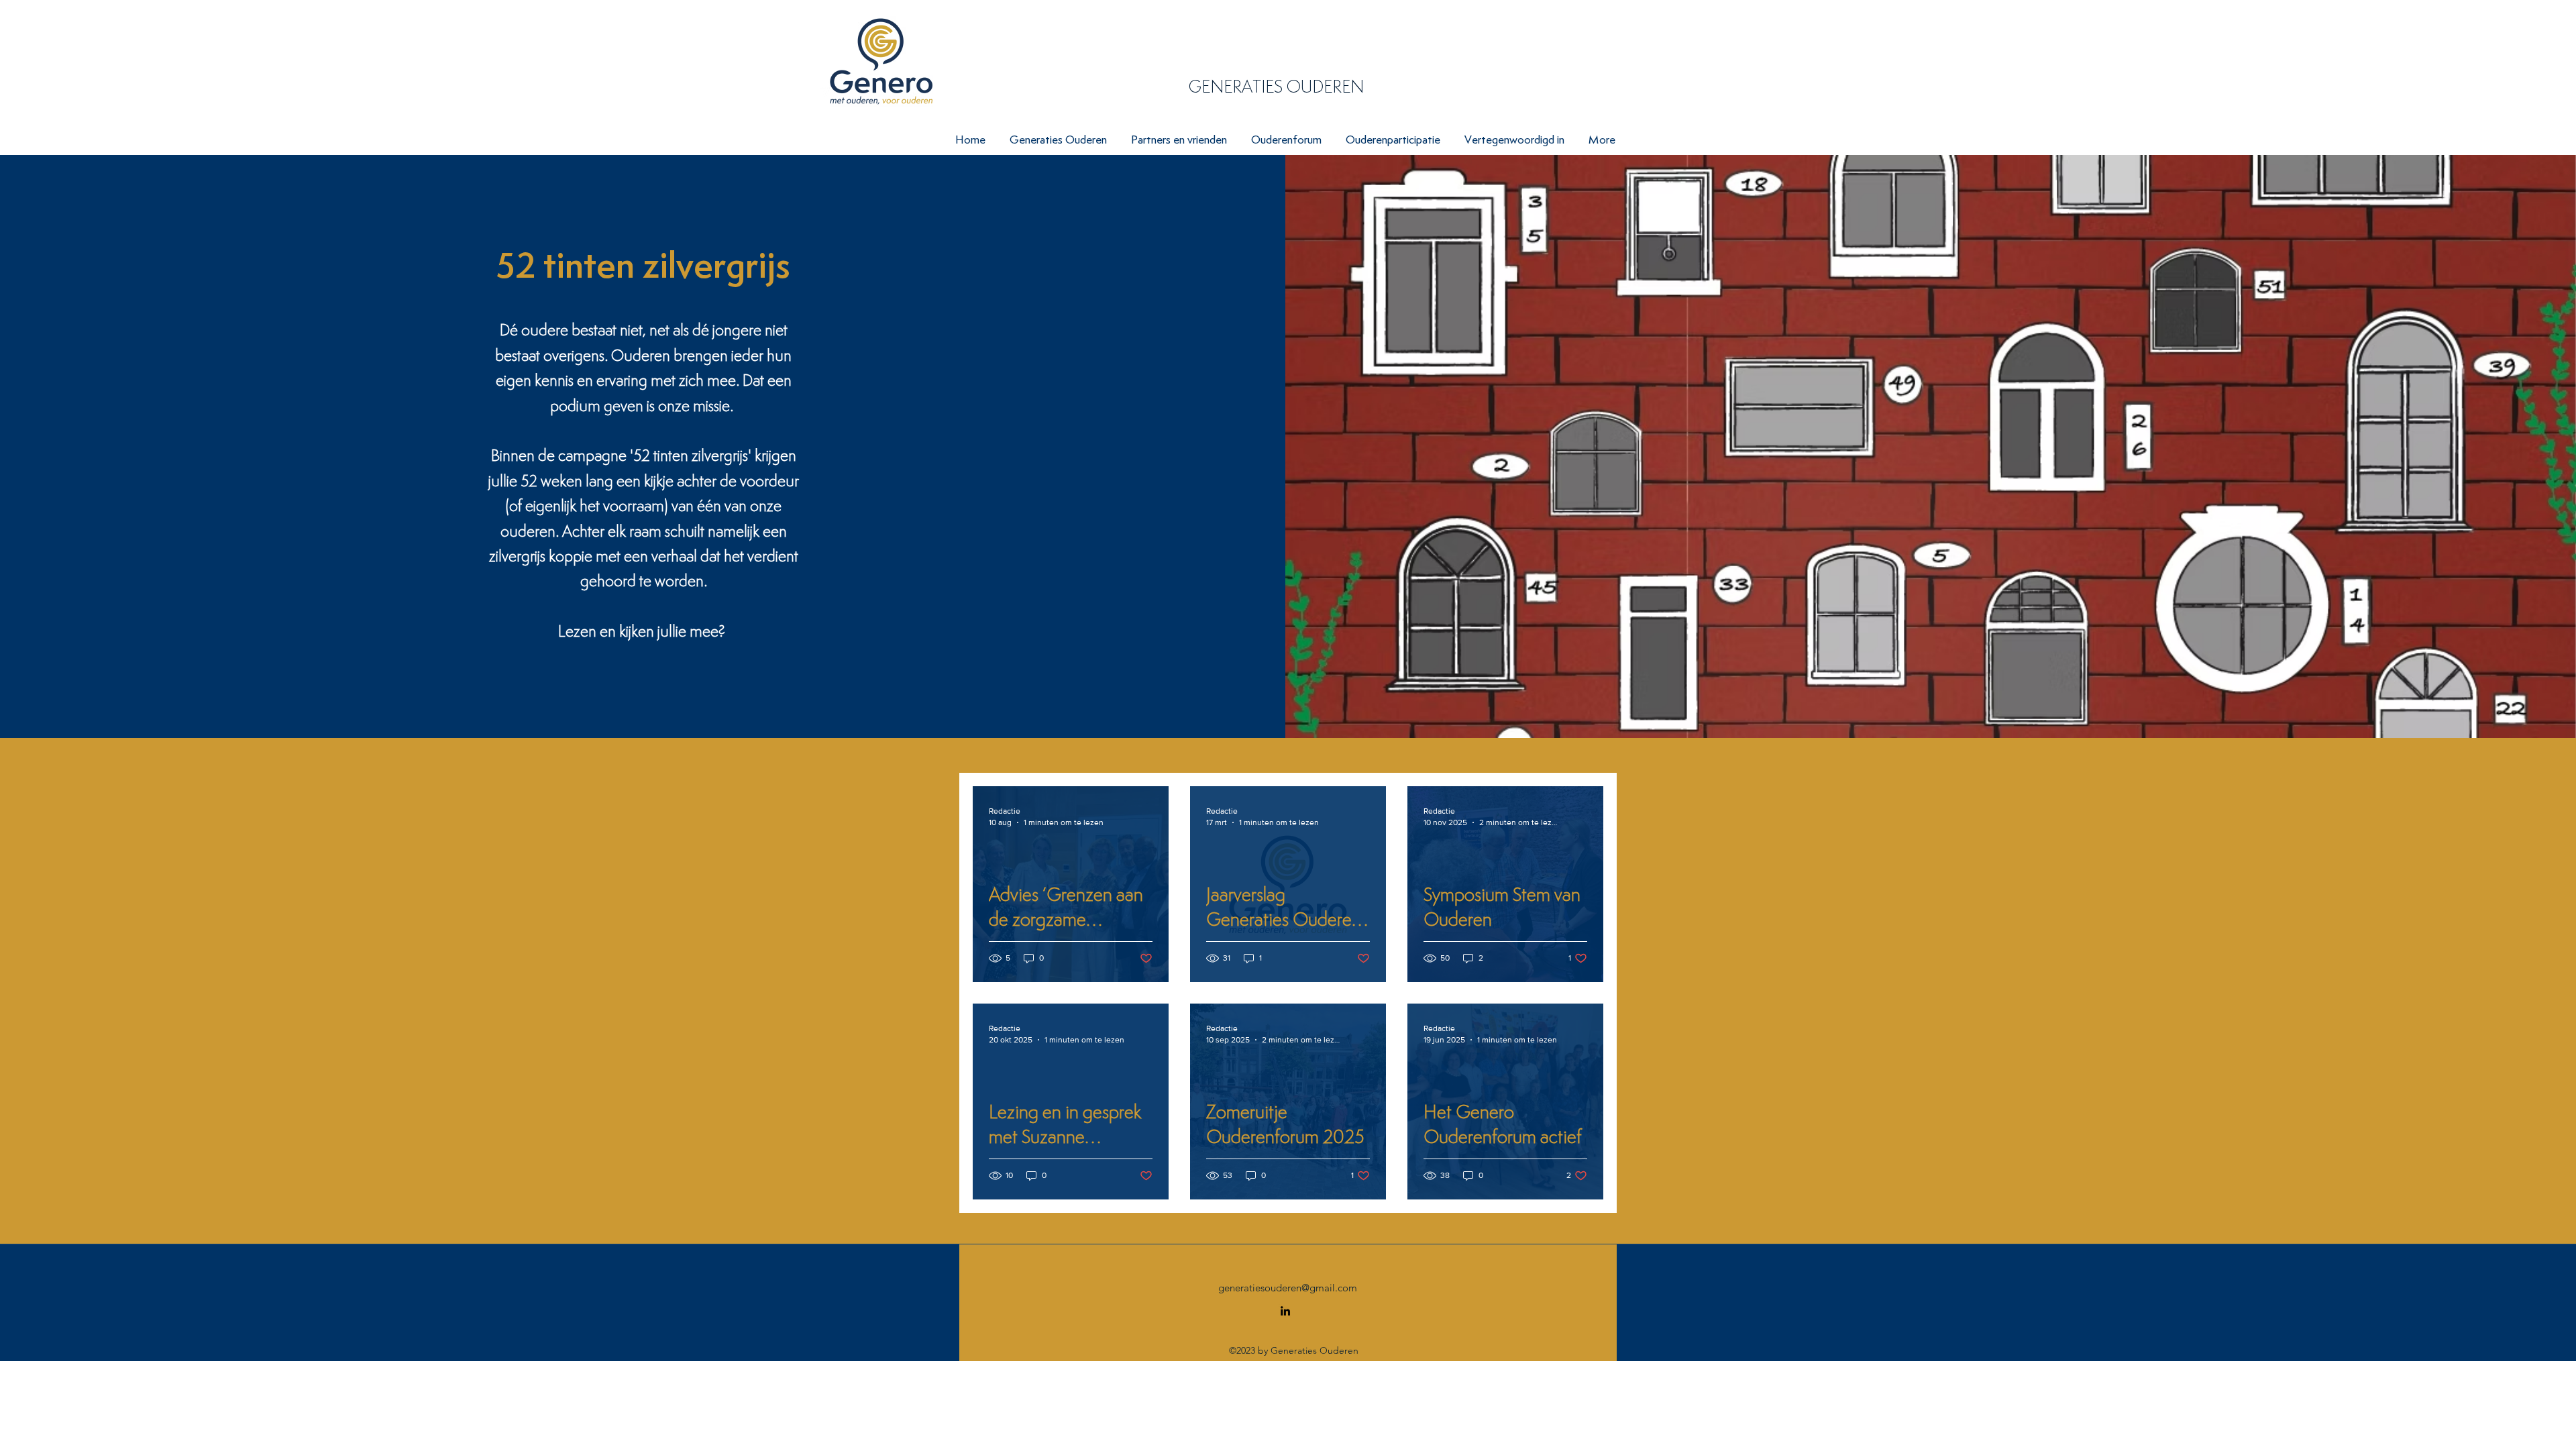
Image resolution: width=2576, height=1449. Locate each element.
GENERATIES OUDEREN (1276, 87)
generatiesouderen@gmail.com (1288, 1288)
